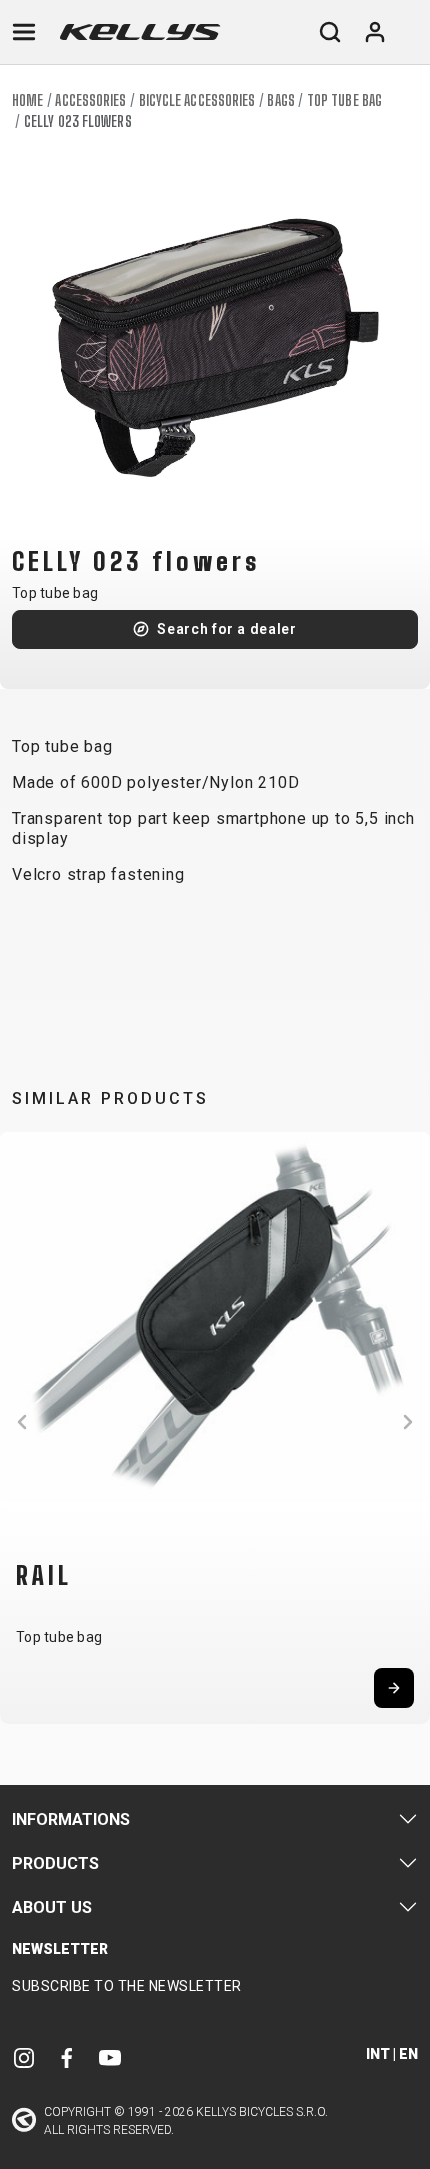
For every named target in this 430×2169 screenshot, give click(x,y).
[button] (22, 1422)
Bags (280, 100)
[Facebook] (67, 2057)
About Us (52, 1907)
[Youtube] (110, 2057)
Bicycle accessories (197, 100)
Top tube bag (344, 100)
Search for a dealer (226, 629)
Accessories (90, 100)
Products (55, 1863)
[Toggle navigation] (24, 32)
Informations (71, 1819)
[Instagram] (24, 2057)
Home (27, 100)
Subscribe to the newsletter (127, 1986)
